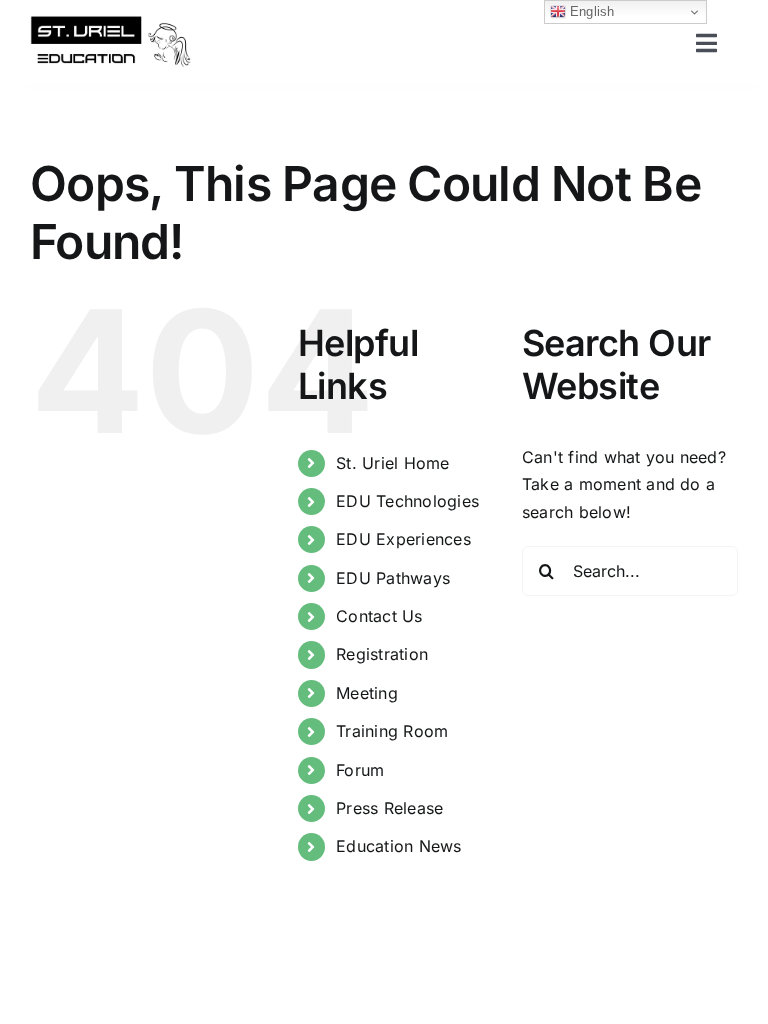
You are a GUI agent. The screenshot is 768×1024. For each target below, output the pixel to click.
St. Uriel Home (392, 463)
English (590, 11)
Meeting (367, 693)
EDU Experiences (403, 539)
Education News (398, 846)
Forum (360, 770)
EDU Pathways (393, 578)
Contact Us (379, 616)
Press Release (389, 808)
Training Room (392, 731)
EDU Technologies (407, 501)
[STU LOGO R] (111, 23)
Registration (382, 654)
